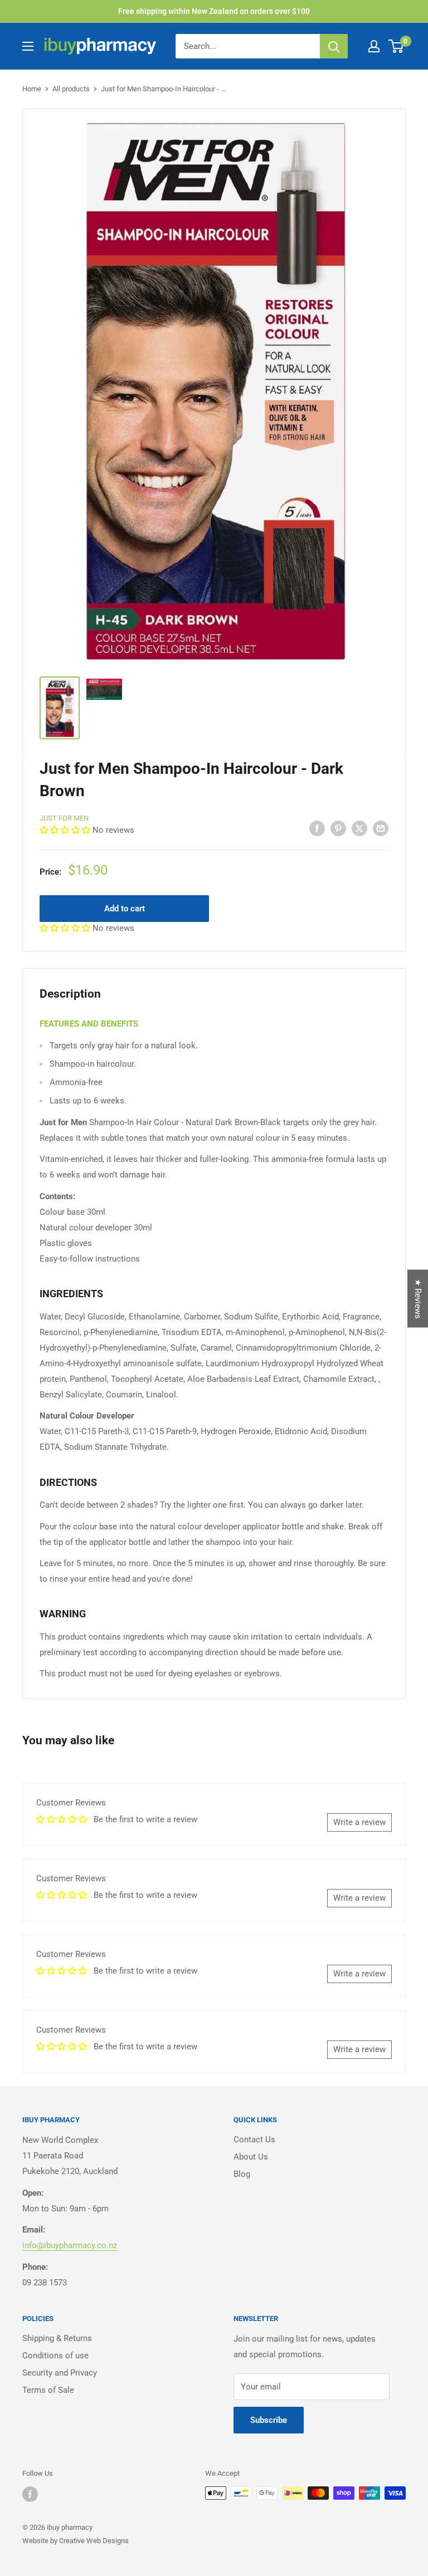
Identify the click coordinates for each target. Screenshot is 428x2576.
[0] (397, 46)
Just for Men (64, 818)
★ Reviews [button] (418, 1298)
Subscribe (269, 2420)
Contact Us (254, 2140)
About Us (251, 2157)
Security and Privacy (60, 2373)
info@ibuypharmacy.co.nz (70, 2245)
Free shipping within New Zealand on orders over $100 (214, 11)
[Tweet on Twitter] (359, 828)
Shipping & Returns (57, 2338)
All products (71, 89)
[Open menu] (28, 46)
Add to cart (125, 909)
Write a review (359, 1822)
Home (32, 89)
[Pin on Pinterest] (338, 828)
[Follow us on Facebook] (30, 2494)
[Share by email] (381, 828)
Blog (242, 2174)
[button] (66, 830)
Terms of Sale (48, 2390)
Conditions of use (55, 2356)
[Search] (334, 46)
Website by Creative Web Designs (76, 2541)
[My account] (374, 46)
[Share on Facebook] (317, 828)
